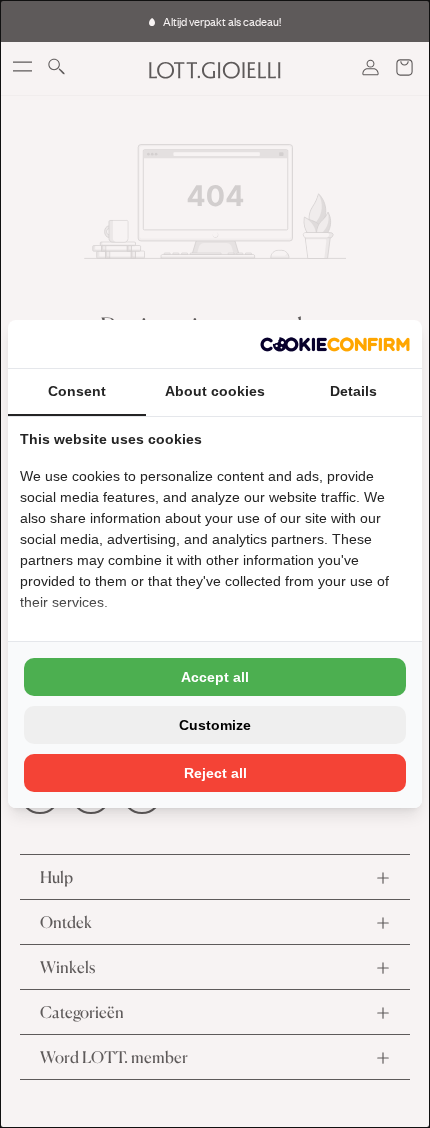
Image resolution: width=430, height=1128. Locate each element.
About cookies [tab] (215, 391)
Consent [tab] (77, 391)
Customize (215, 725)
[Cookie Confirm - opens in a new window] (335, 344)
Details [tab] (353, 391)
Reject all (215, 773)
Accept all (215, 677)
